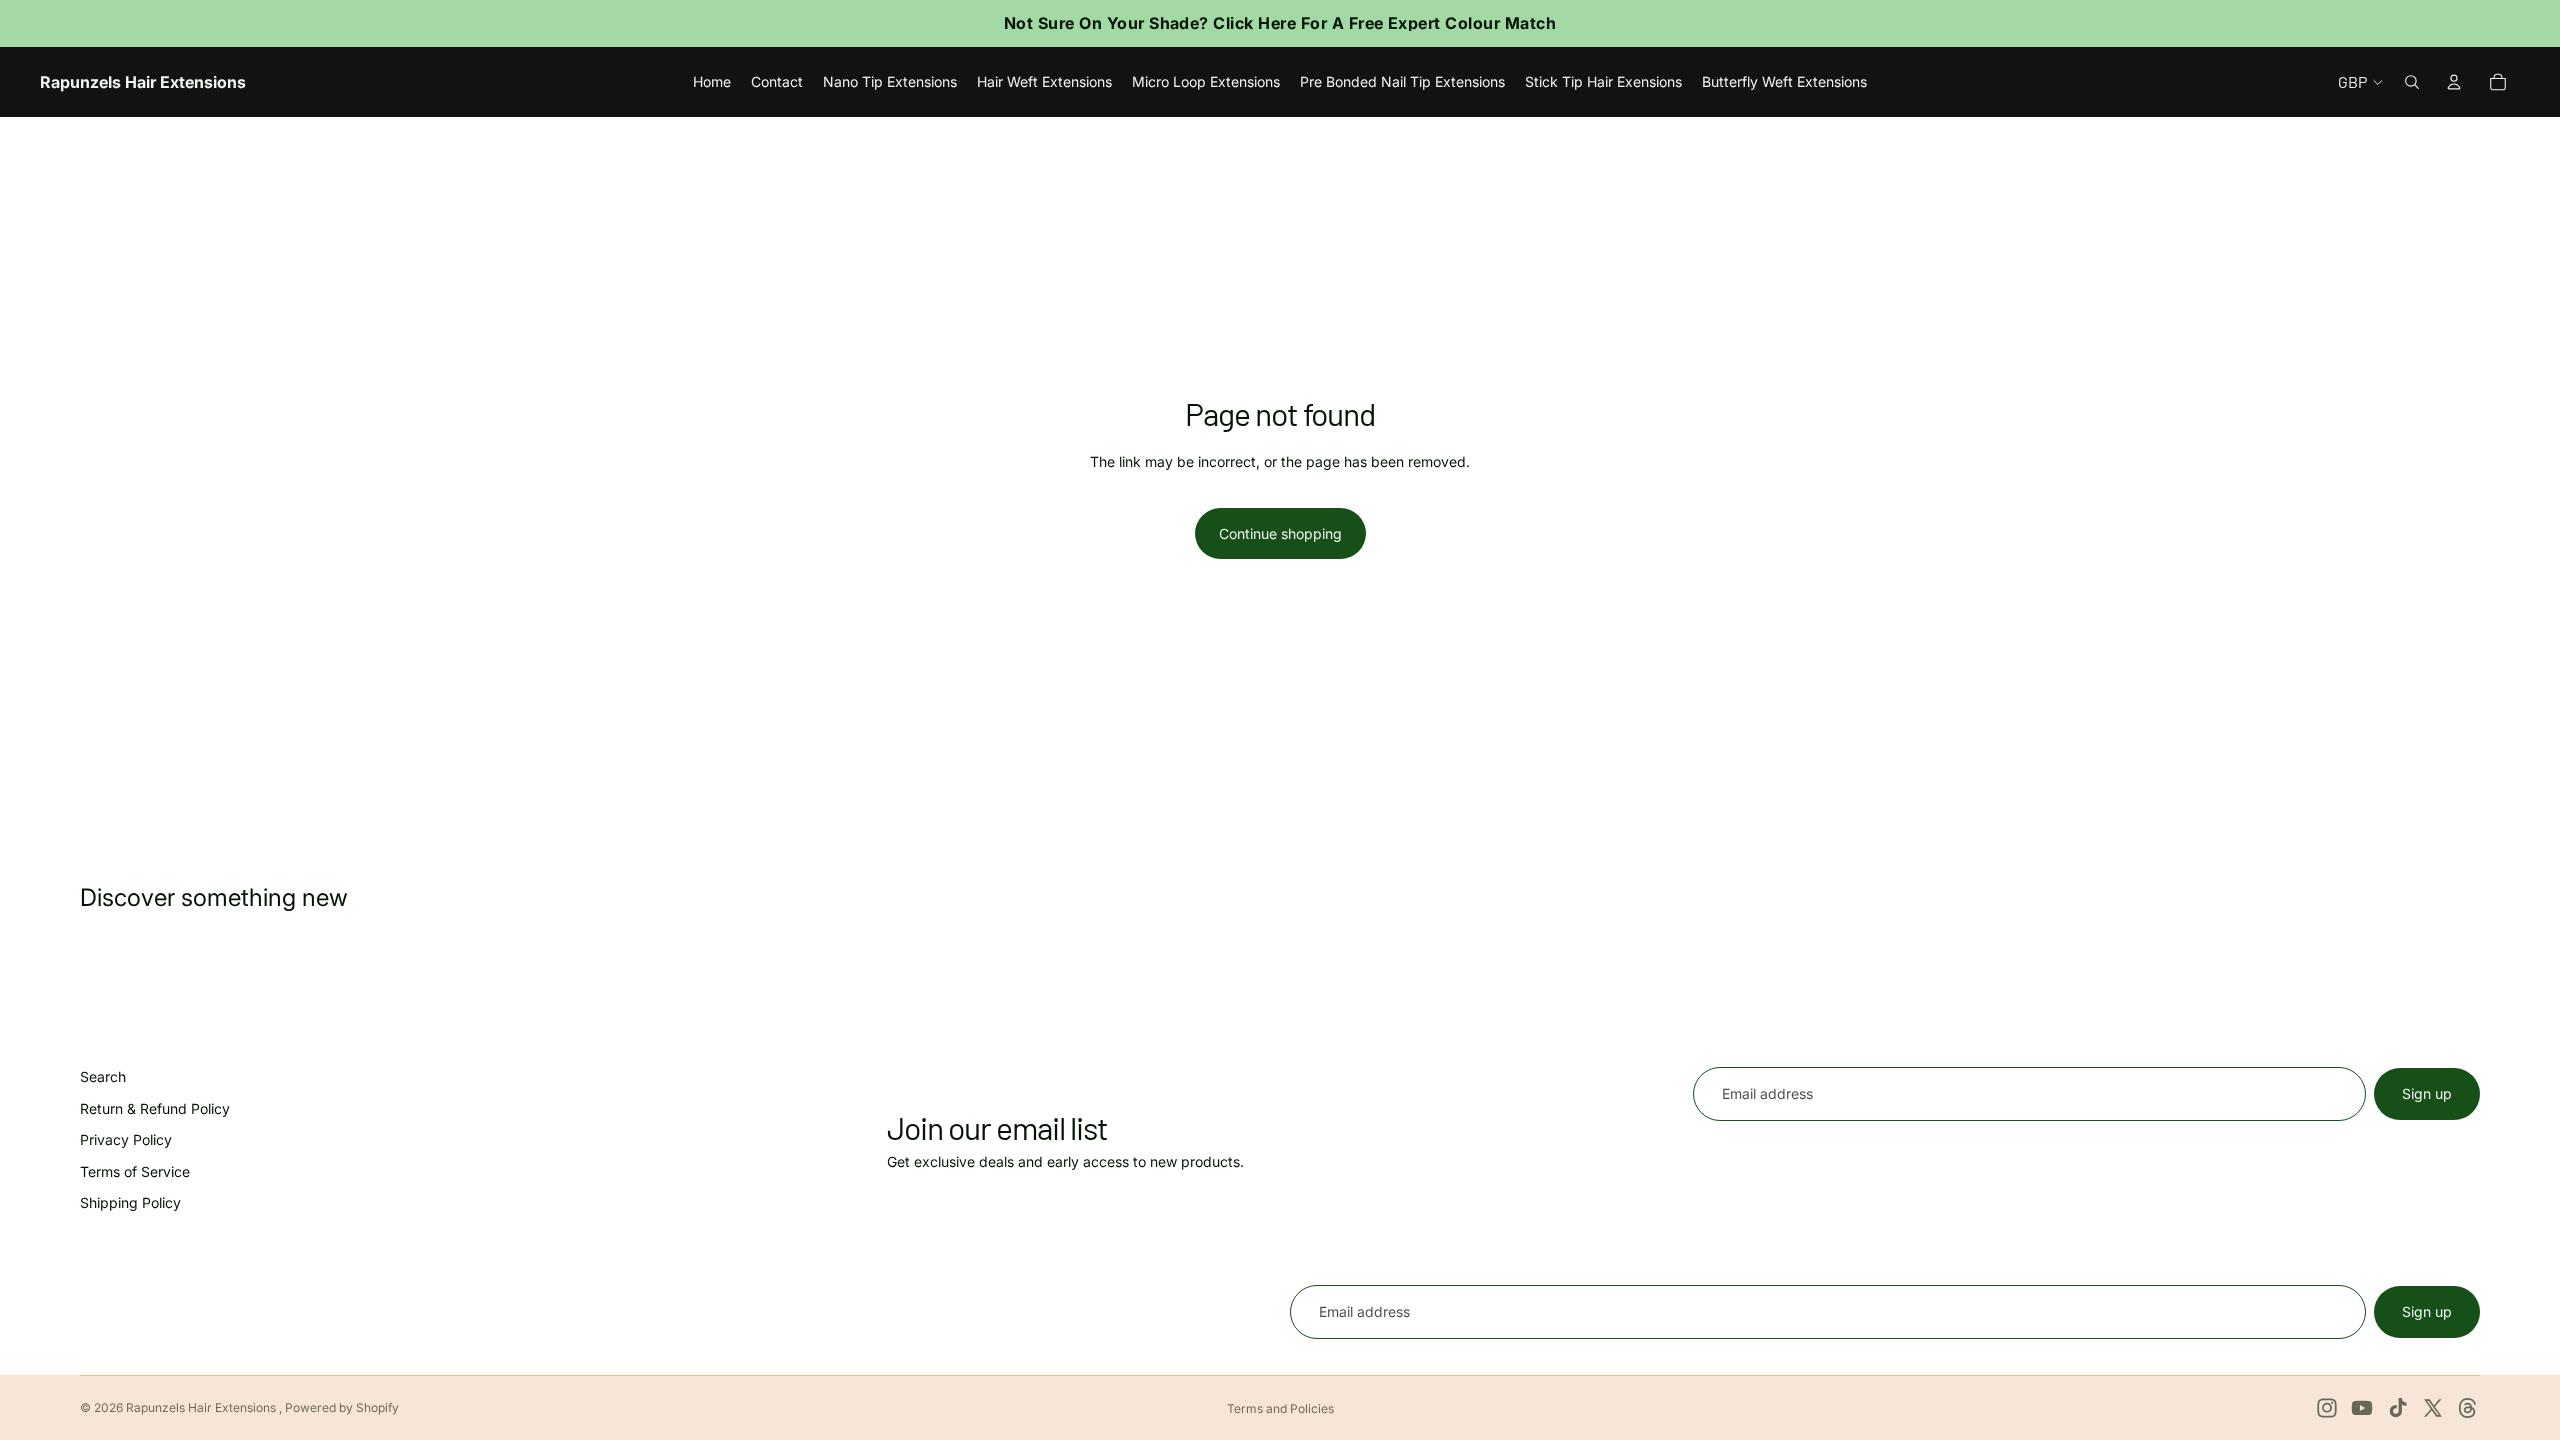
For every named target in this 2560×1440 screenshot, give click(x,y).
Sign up (2427, 1093)
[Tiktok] (2398, 1408)
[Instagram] (2327, 1408)
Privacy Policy (126, 1140)
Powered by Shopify (342, 1407)
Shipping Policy (130, 1203)
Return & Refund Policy (155, 1108)
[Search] (2412, 82)
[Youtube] (2362, 1408)
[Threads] (2468, 1408)
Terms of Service (135, 1171)
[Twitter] (2433, 1408)
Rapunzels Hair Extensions (202, 1407)
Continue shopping (1280, 533)
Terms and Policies (1280, 1408)
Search (103, 1076)
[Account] (2454, 82)
